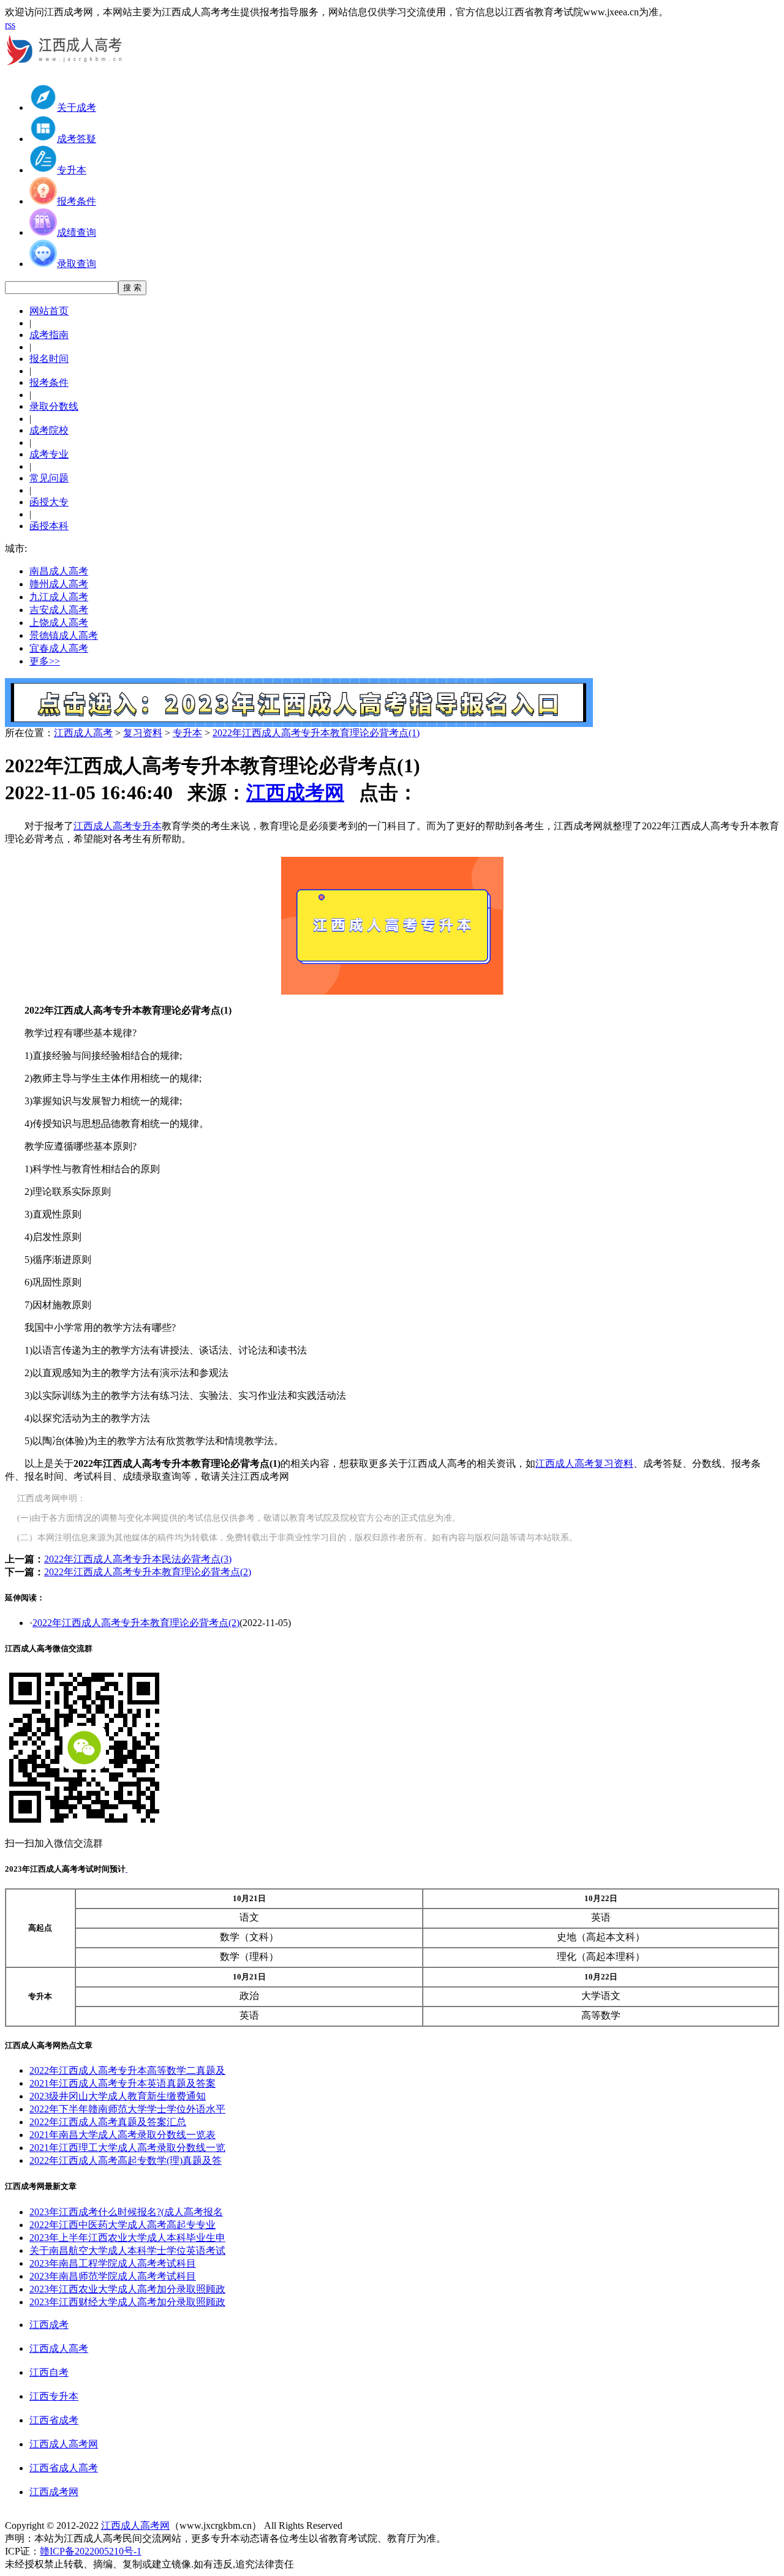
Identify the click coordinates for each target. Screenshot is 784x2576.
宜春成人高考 (59, 648)
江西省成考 (54, 2420)
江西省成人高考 (64, 2468)
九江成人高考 (59, 597)
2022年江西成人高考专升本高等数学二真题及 (127, 2070)
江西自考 (49, 2372)
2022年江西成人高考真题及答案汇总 (108, 2122)
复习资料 (143, 733)
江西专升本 (54, 2396)
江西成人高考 (83, 733)
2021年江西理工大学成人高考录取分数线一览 (127, 2148)
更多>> (45, 661)
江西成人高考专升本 (118, 826)
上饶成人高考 (59, 623)
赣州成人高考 (59, 584)
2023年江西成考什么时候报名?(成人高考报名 (126, 2212)
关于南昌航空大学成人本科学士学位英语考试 (127, 2250)
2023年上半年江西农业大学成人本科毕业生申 (127, 2238)
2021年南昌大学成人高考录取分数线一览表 (123, 2135)
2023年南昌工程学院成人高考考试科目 (113, 2263)
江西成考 (49, 2325)
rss (10, 25)
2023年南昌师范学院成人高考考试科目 (113, 2276)
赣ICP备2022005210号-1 (91, 2551)
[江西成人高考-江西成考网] (66, 70)
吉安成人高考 (59, 610)
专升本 (187, 733)
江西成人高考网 (64, 2444)
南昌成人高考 (59, 571)
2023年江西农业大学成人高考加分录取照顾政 (127, 2289)
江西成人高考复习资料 (584, 1463)
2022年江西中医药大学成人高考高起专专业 (123, 2225)
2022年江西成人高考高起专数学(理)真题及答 (126, 2160)
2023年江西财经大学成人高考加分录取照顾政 (127, 2302)
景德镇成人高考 (64, 635)
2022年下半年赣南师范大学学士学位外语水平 (127, 2109)
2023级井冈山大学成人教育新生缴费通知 (118, 2096)
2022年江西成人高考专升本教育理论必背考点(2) (148, 1572)
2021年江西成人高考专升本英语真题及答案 (123, 2083)
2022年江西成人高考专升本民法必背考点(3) (138, 1559)
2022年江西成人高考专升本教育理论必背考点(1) (316, 733)
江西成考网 (295, 793)
